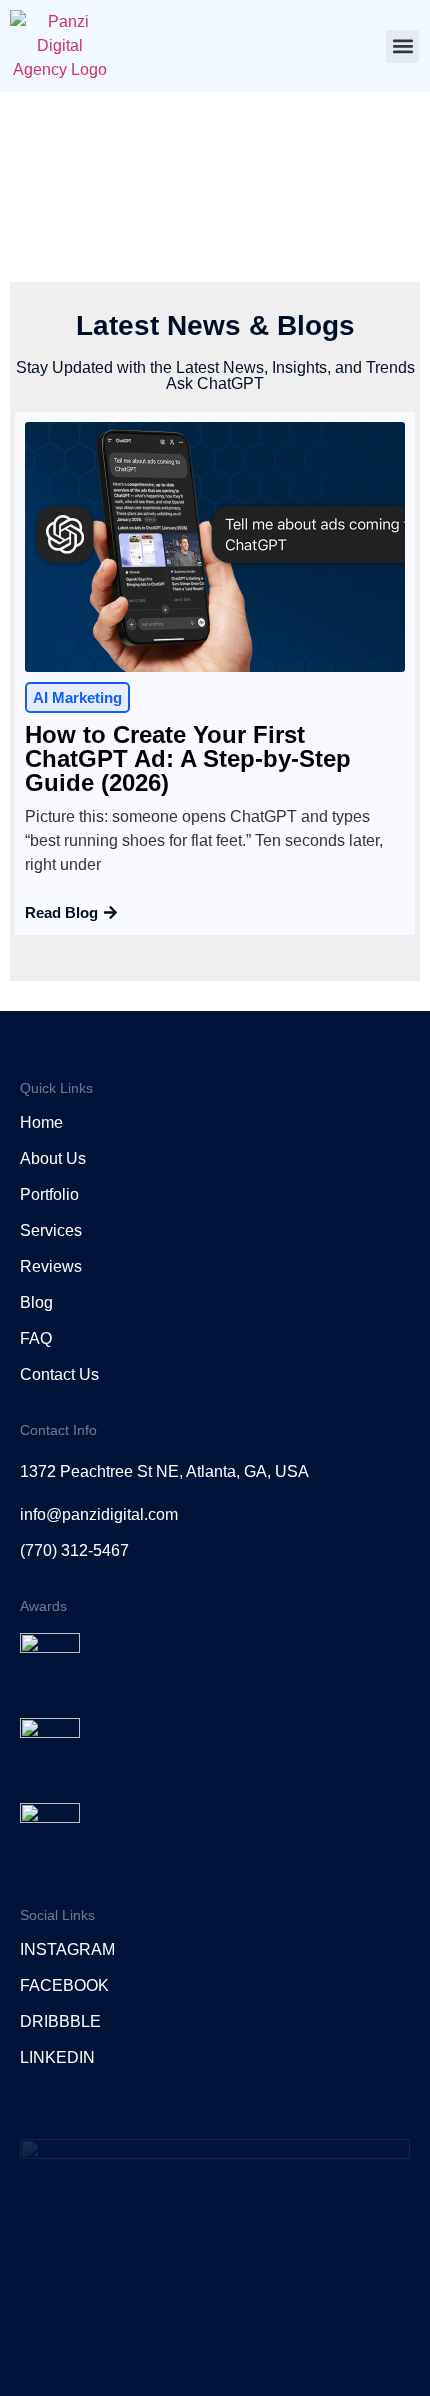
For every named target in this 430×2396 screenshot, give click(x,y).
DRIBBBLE (60, 2021)
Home (41, 1122)
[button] (402, 46)
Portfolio (49, 1194)
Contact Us (59, 1374)
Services (51, 1230)
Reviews (51, 1266)
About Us (53, 1158)
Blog (36, 1302)
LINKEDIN (57, 2057)
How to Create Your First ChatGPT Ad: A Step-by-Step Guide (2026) (188, 758)
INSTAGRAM (67, 1949)
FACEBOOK (64, 1985)
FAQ (36, 1338)
